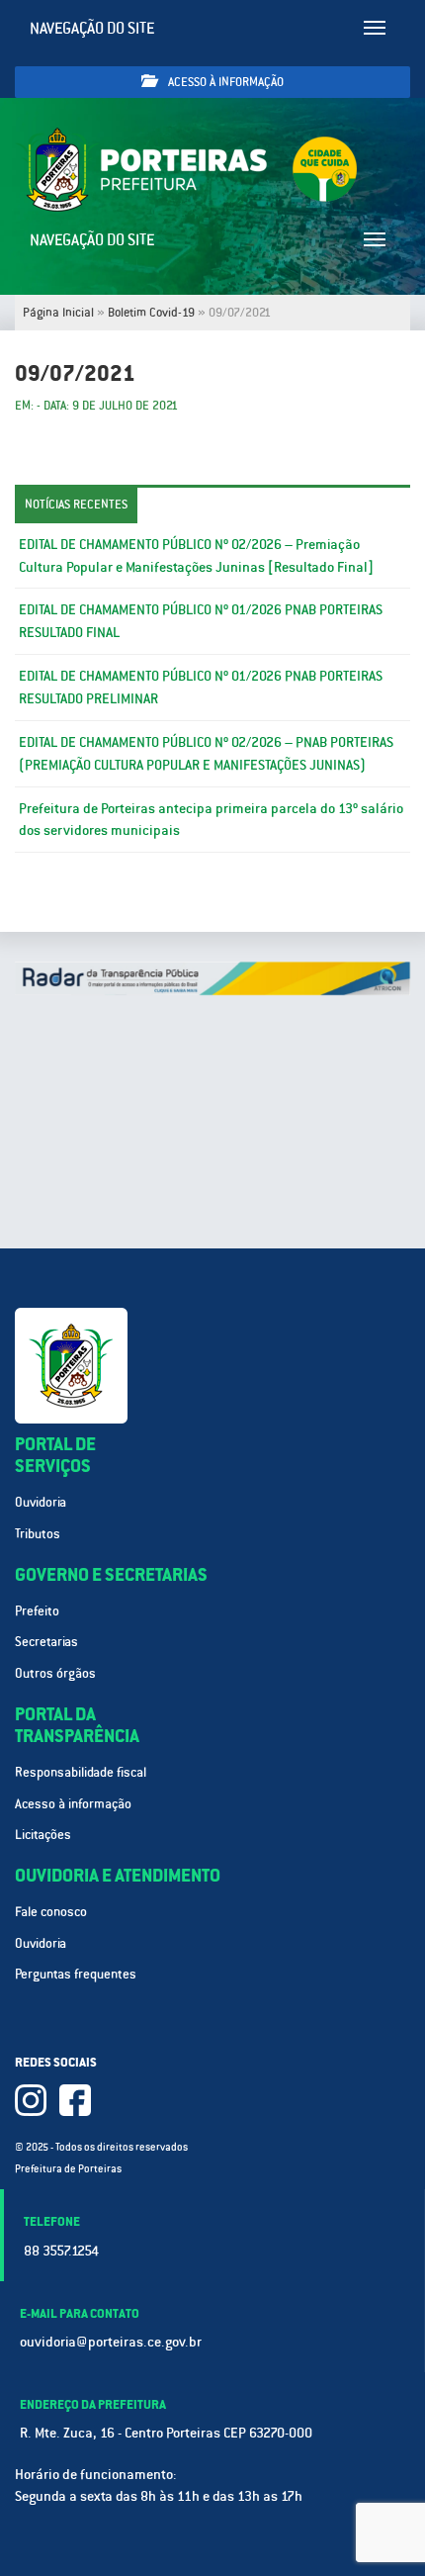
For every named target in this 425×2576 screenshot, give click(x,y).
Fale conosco (51, 1912)
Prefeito (37, 1611)
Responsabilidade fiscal (81, 1772)
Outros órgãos (55, 1673)
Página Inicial (58, 313)
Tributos (38, 1534)
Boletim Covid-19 (151, 313)
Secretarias (46, 1642)
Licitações (43, 1835)
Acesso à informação (224, 82)
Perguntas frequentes (76, 1974)
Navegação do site (92, 28)
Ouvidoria (41, 1502)
